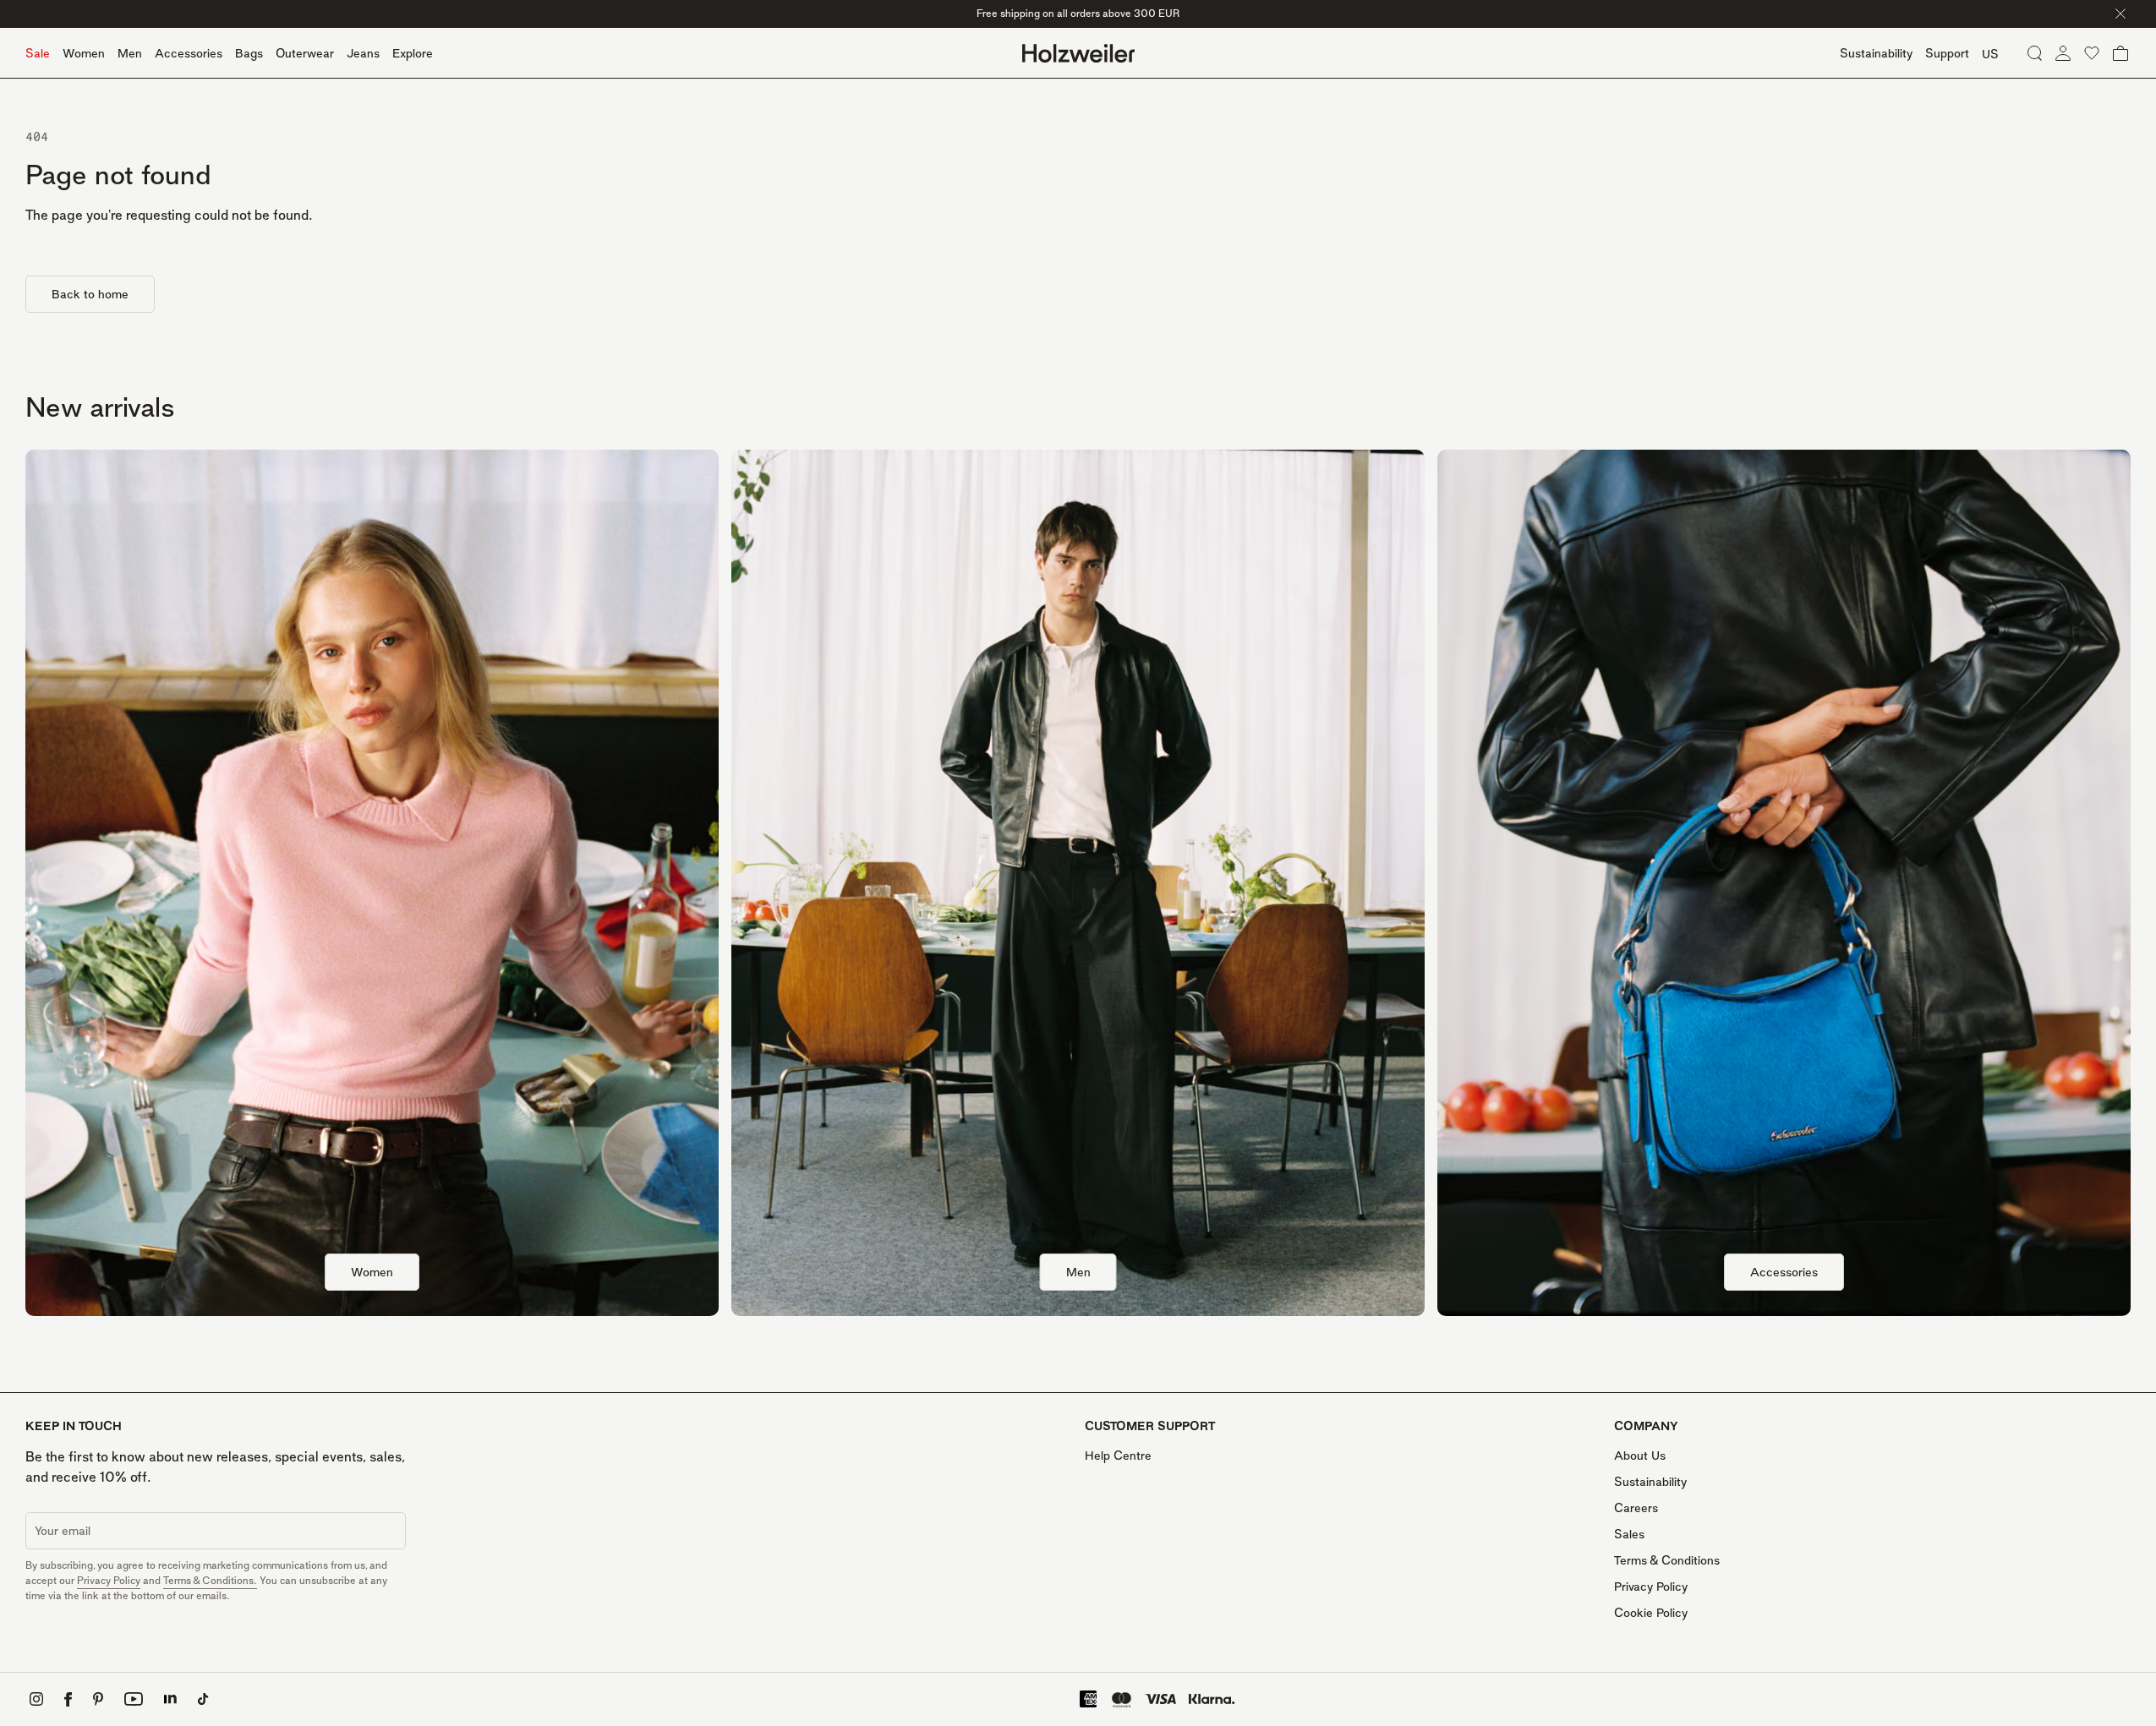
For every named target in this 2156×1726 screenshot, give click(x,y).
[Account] (2063, 53)
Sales (1629, 1534)
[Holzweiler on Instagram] (36, 1699)
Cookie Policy (1651, 1612)
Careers (1636, 1508)
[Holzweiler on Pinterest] (98, 1699)
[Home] (1078, 53)
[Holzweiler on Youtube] (134, 1699)
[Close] (2120, 14)
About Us (1640, 1455)
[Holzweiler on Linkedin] (170, 1699)
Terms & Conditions (1667, 1560)
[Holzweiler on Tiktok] (203, 1699)
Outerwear (305, 53)
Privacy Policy (109, 1580)
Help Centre (1118, 1455)
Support (1947, 53)
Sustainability (1650, 1481)
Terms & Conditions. (210, 1580)
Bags (249, 53)
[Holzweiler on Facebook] (68, 1699)
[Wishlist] (2092, 53)
